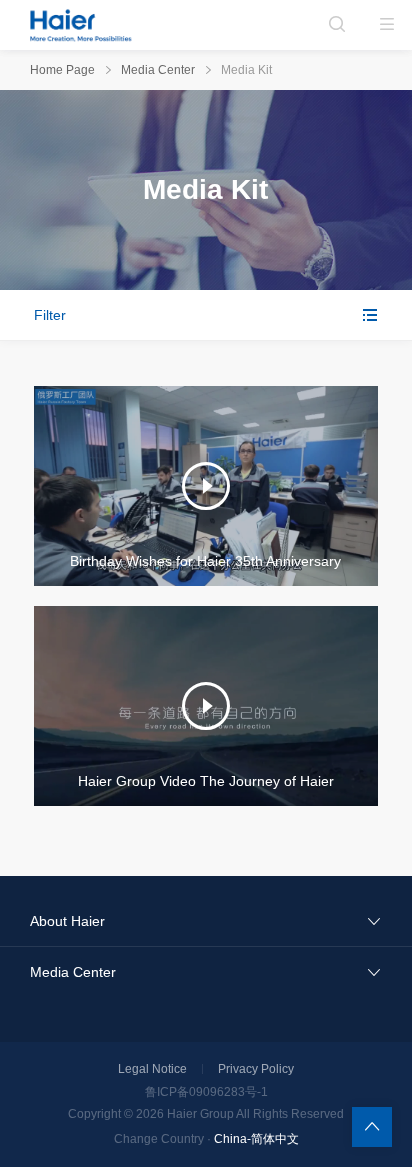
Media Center (158, 70)
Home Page (62, 70)
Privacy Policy (256, 1069)
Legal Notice (152, 1069)
